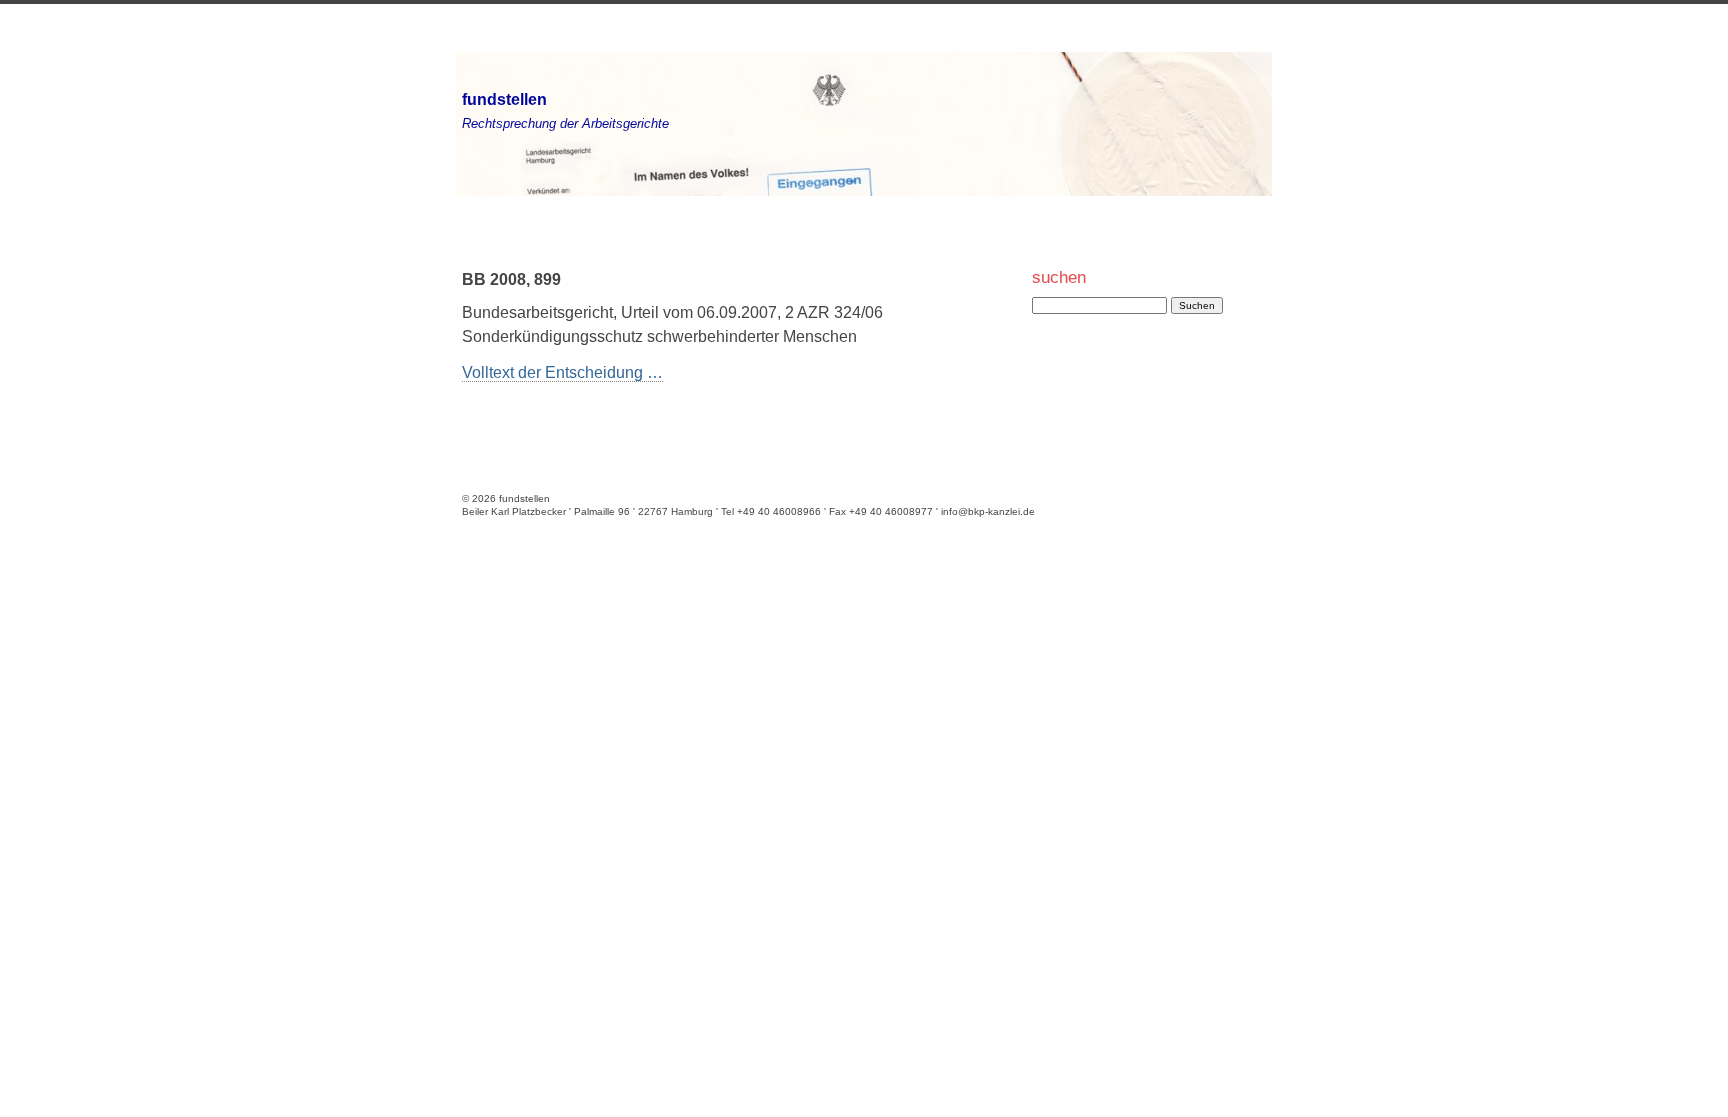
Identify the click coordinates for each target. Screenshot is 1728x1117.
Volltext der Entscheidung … (562, 372)
